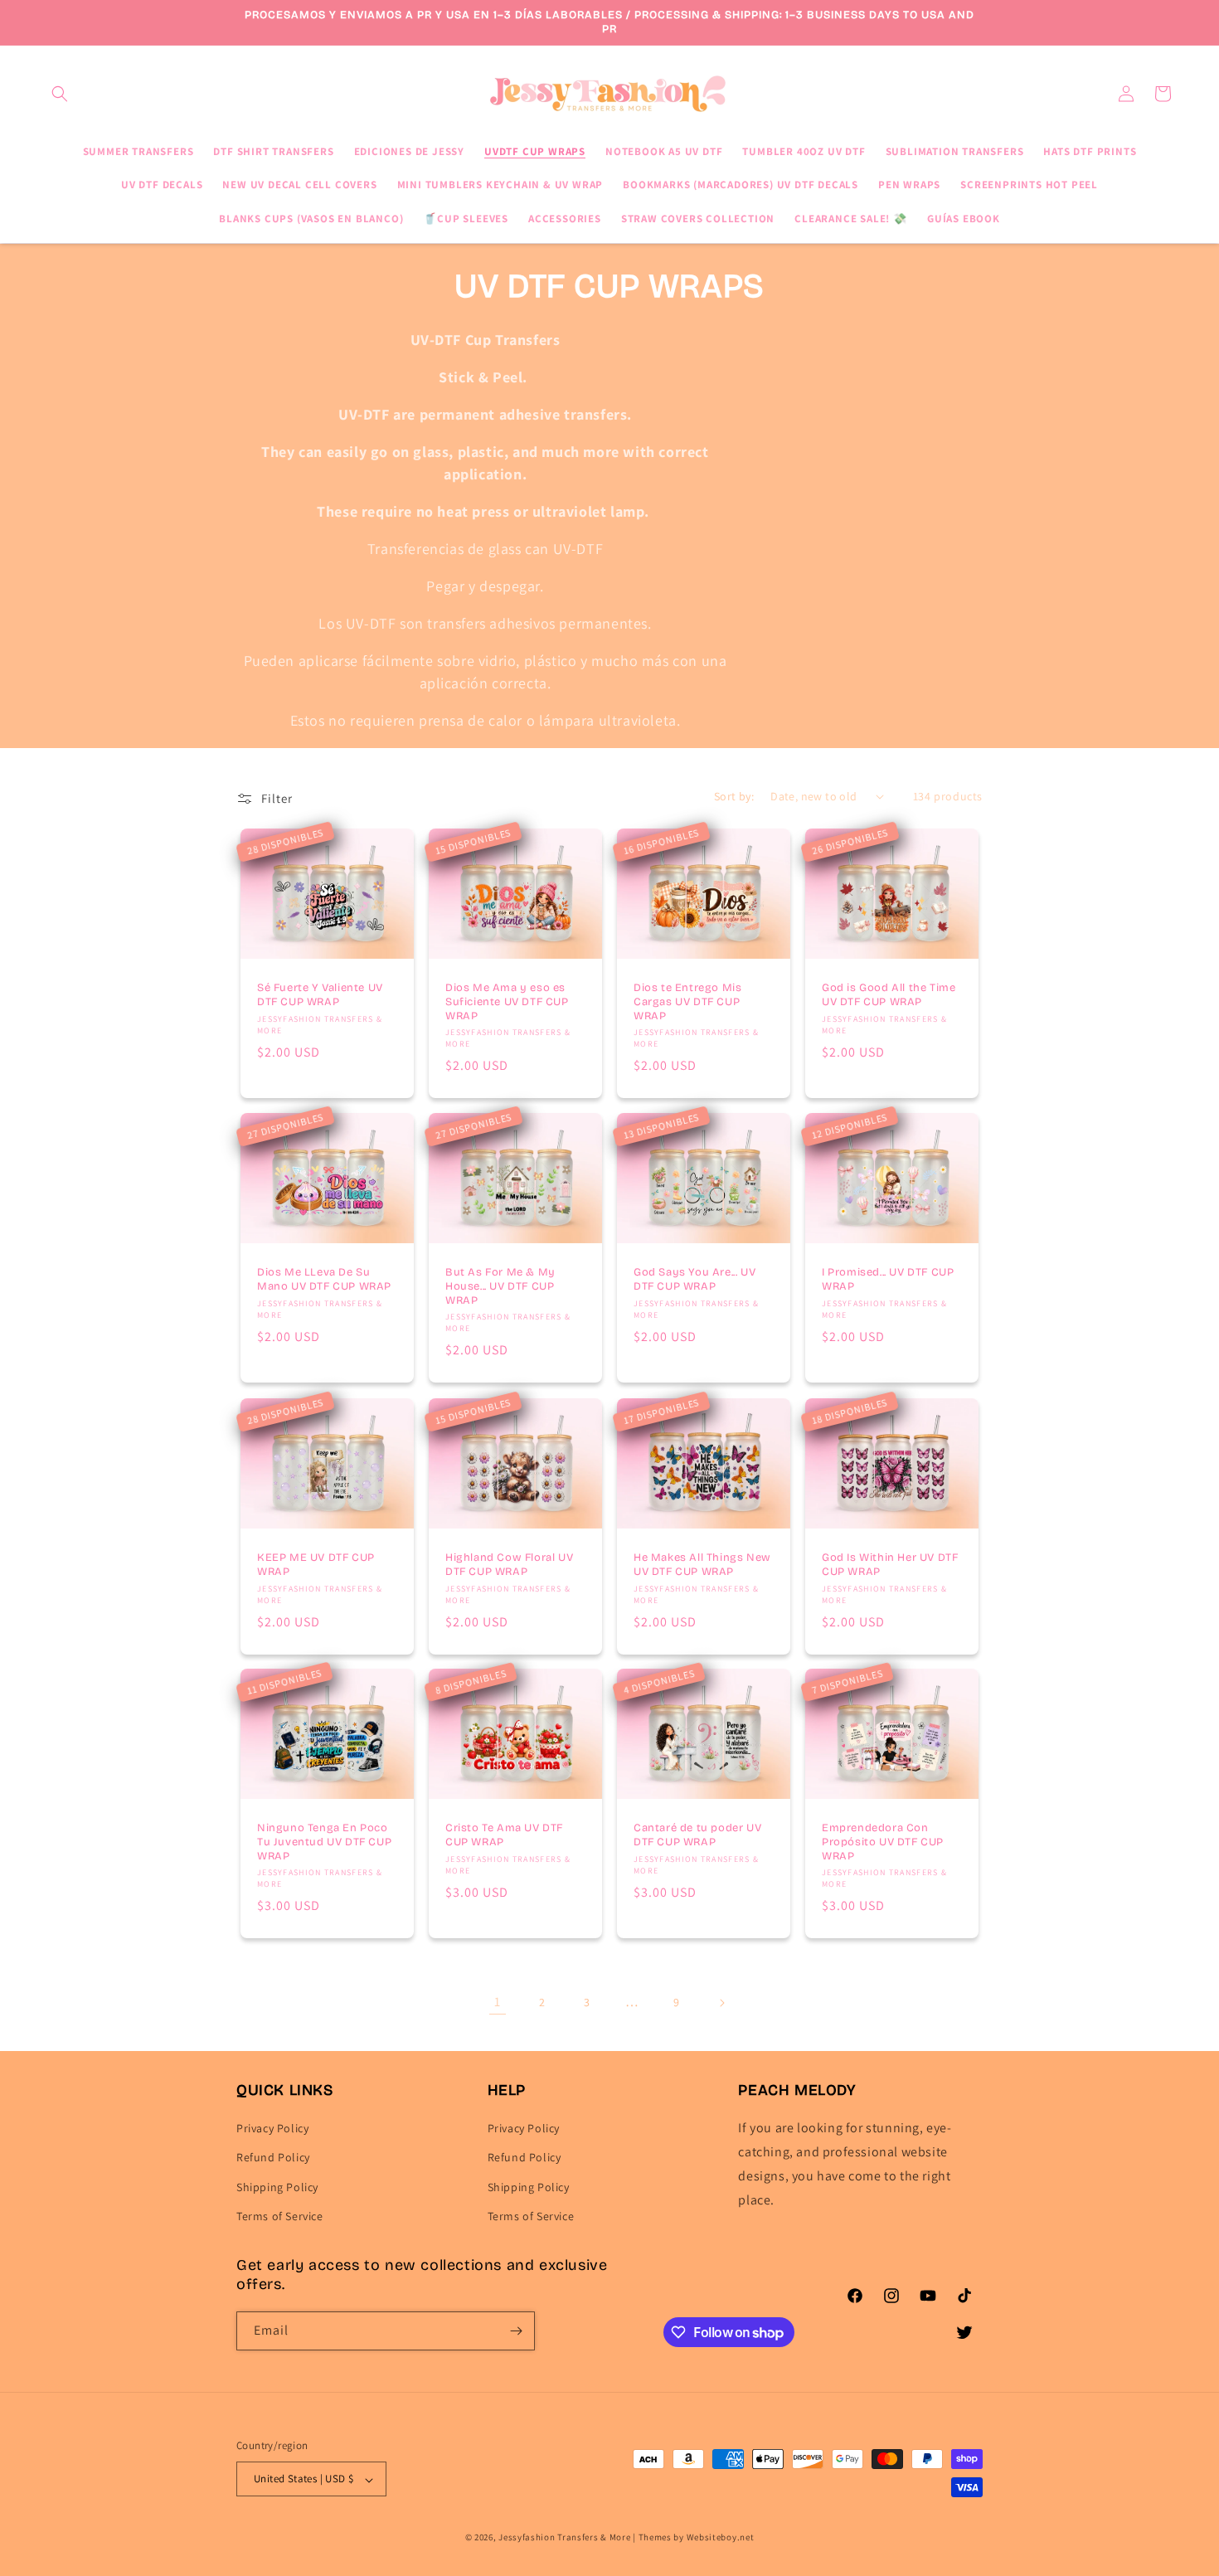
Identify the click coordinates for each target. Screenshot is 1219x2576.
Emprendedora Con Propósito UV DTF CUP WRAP (883, 1842)
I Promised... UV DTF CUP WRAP (888, 1279)
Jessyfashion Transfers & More (564, 2538)
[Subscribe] (516, 2331)
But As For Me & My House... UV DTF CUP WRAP (500, 1286)
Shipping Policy (277, 2187)
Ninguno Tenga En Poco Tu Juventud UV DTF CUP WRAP (324, 1842)
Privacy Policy (272, 2129)
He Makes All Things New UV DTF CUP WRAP (702, 1565)
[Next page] (721, 2003)
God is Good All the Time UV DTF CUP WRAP (889, 995)
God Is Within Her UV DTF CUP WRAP (890, 1565)
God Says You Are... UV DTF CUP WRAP (694, 1279)
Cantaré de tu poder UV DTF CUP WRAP (697, 1835)
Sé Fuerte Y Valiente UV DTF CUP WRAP (320, 995)
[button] (60, 94)
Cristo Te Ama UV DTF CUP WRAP (504, 1835)
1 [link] (498, 2002)
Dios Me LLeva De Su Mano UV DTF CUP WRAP (324, 1279)
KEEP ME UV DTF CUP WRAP (316, 1565)
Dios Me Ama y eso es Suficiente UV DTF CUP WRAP (507, 1002)
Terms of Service (280, 2216)
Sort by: (734, 796)
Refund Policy (273, 2158)
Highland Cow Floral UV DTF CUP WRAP (509, 1565)
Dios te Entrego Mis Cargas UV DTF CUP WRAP (687, 1002)
